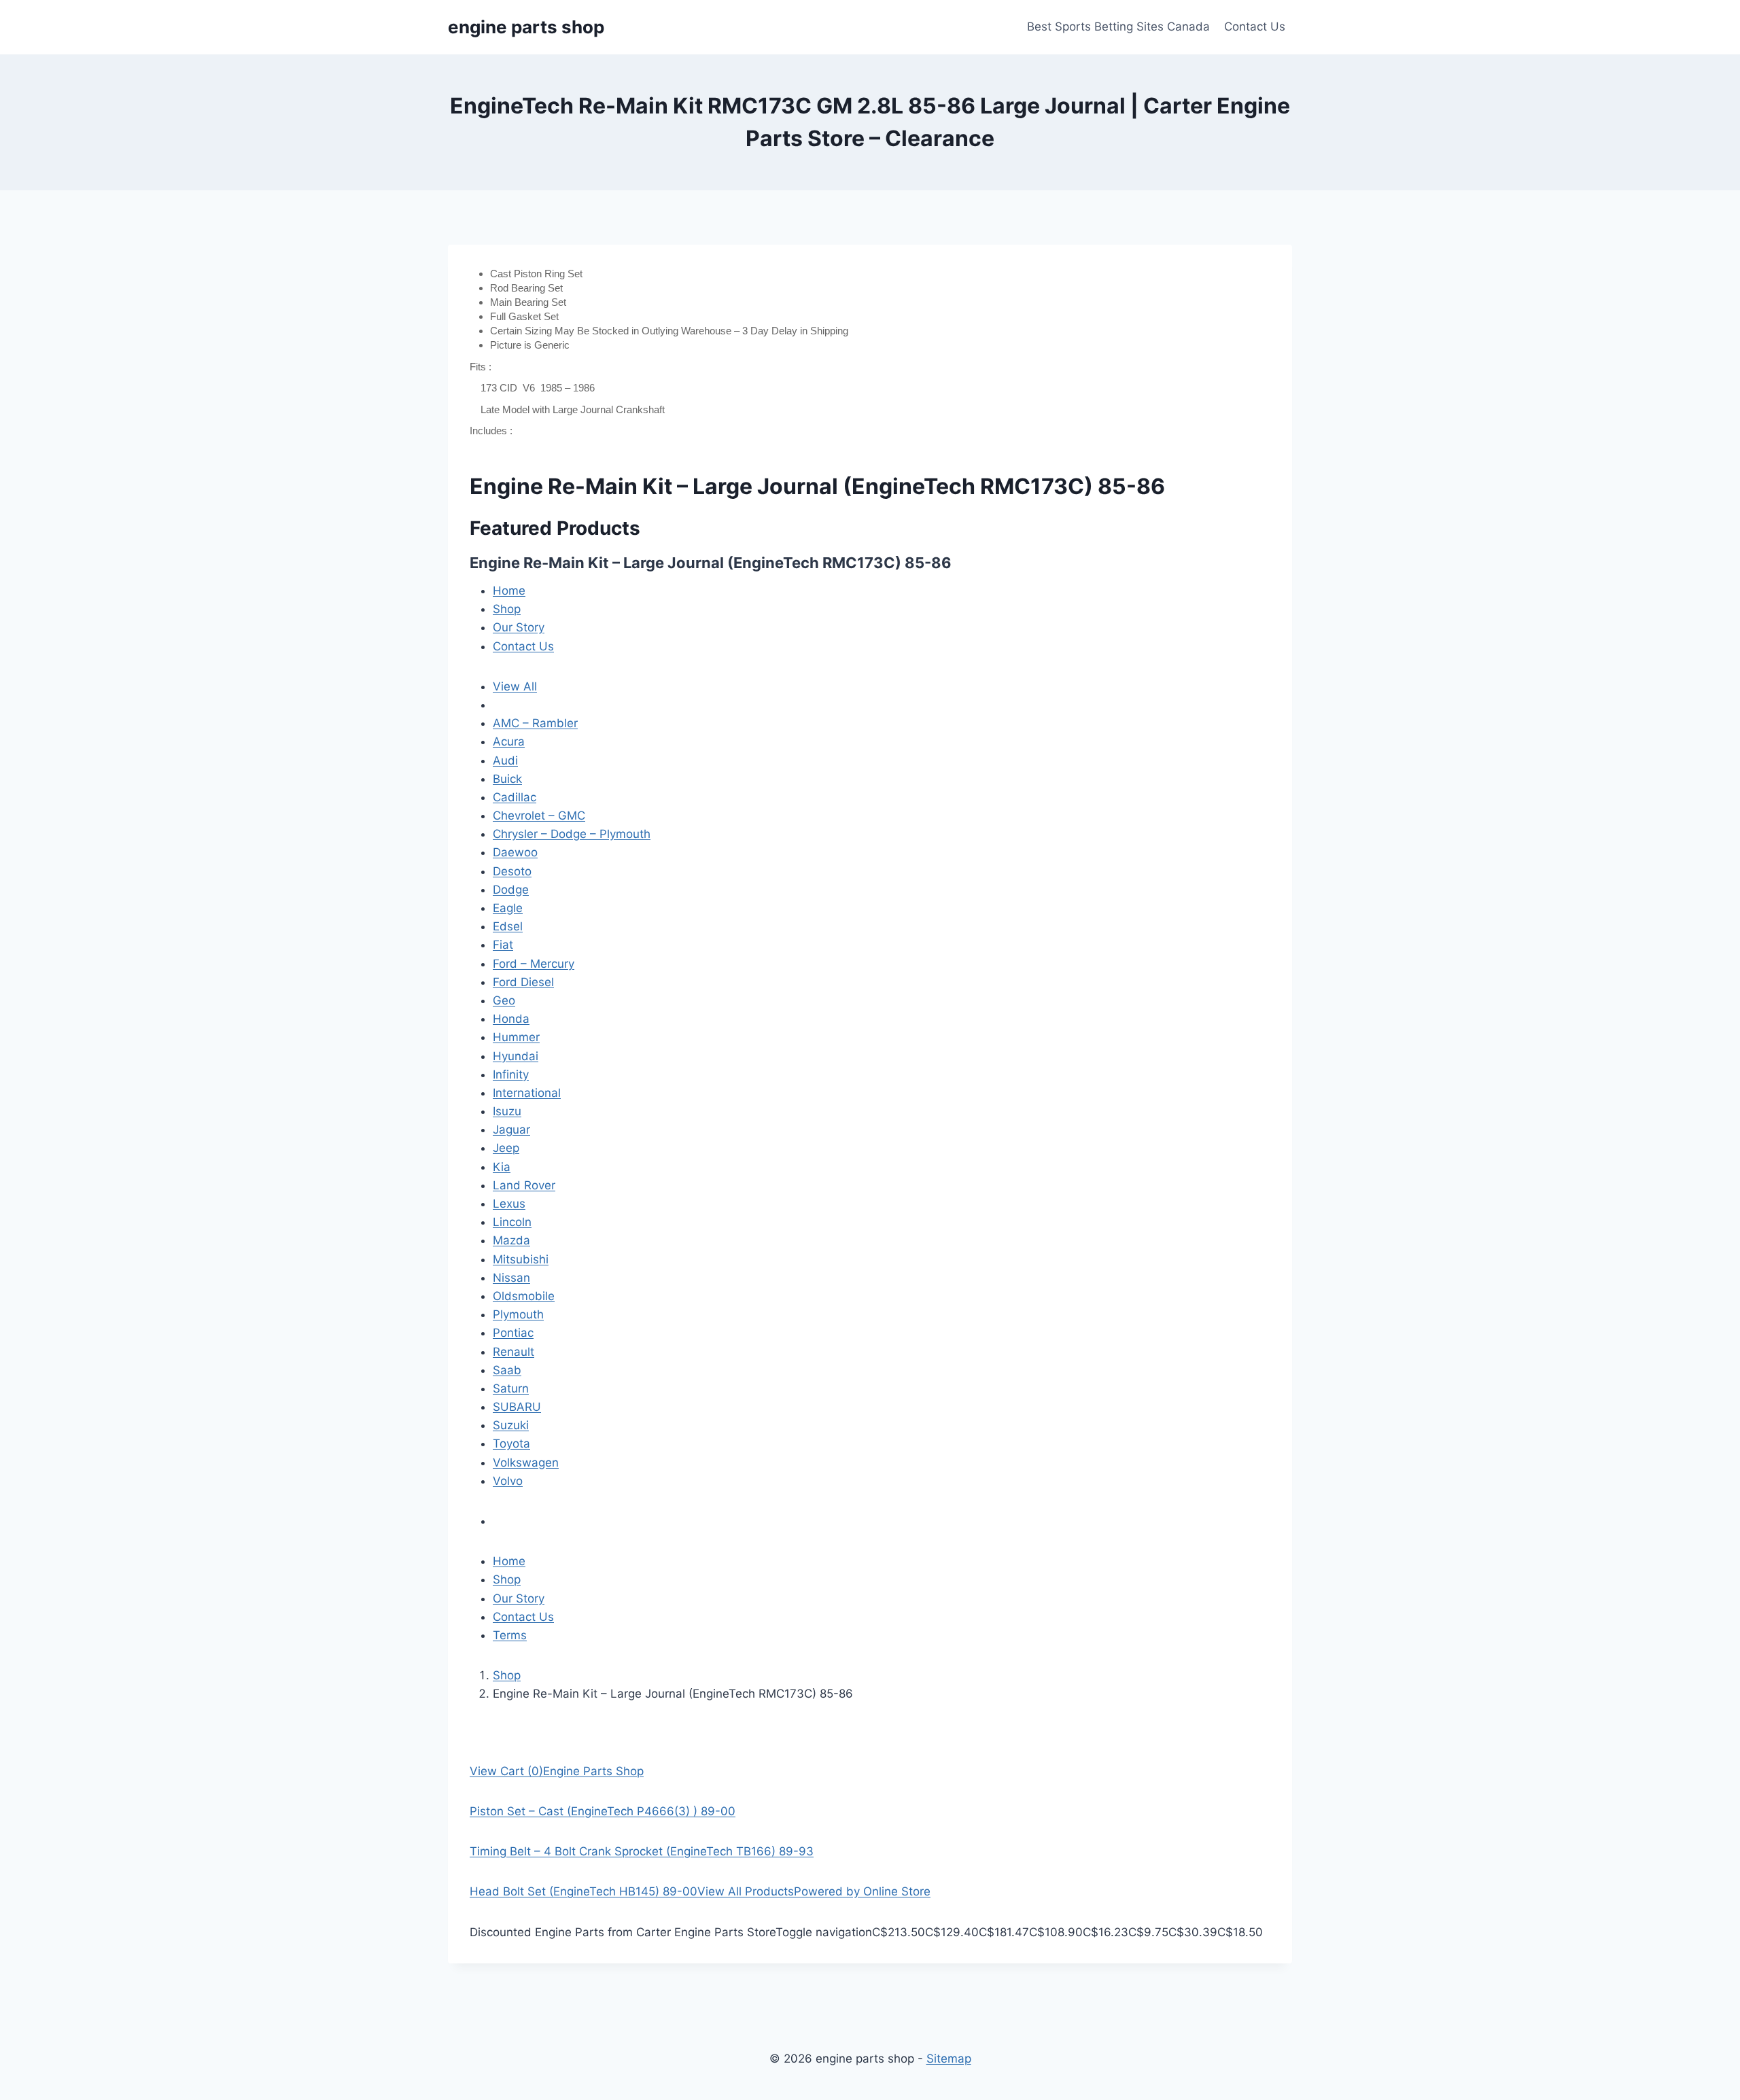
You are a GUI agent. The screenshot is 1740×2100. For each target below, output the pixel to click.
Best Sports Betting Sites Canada (1118, 27)
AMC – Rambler (535, 723)
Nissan (511, 1278)
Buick (507, 779)
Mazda (511, 1240)
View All (515, 686)
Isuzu (507, 1111)
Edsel (508, 926)
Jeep (506, 1148)
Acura (509, 741)
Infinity (511, 1074)
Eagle (508, 908)
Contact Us (1255, 27)
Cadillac (515, 797)
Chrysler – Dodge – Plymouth (572, 834)
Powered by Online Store (862, 1891)
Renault (514, 1352)
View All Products (746, 1891)
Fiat (503, 945)
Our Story (519, 627)
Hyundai (516, 1056)
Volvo (508, 1481)
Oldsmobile (524, 1296)
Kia (502, 1167)
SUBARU (517, 1407)
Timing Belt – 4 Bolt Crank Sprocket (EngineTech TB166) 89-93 (642, 1851)
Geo (504, 1000)
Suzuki (511, 1425)
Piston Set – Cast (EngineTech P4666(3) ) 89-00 (603, 1811)
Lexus (509, 1204)
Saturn (511, 1388)
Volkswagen (526, 1463)
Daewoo (515, 852)
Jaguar (511, 1130)
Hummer (516, 1037)
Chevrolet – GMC (539, 816)
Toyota (511, 1443)
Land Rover (524, 1185)
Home (509, 591)
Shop (507, 609)
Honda (511, 1019)
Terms (510, 1635)
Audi (505, 760)
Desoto (512, 871)
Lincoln (512, 1222)
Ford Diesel (523, 982)
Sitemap (949, 2059)
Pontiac (513, 1333)
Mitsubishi (521, 1259)
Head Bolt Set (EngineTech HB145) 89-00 (584, 1891)
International (527, 1093)
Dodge (511, 890)
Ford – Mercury (534, 964)
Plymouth (518, 1314)
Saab (507, 1370)
